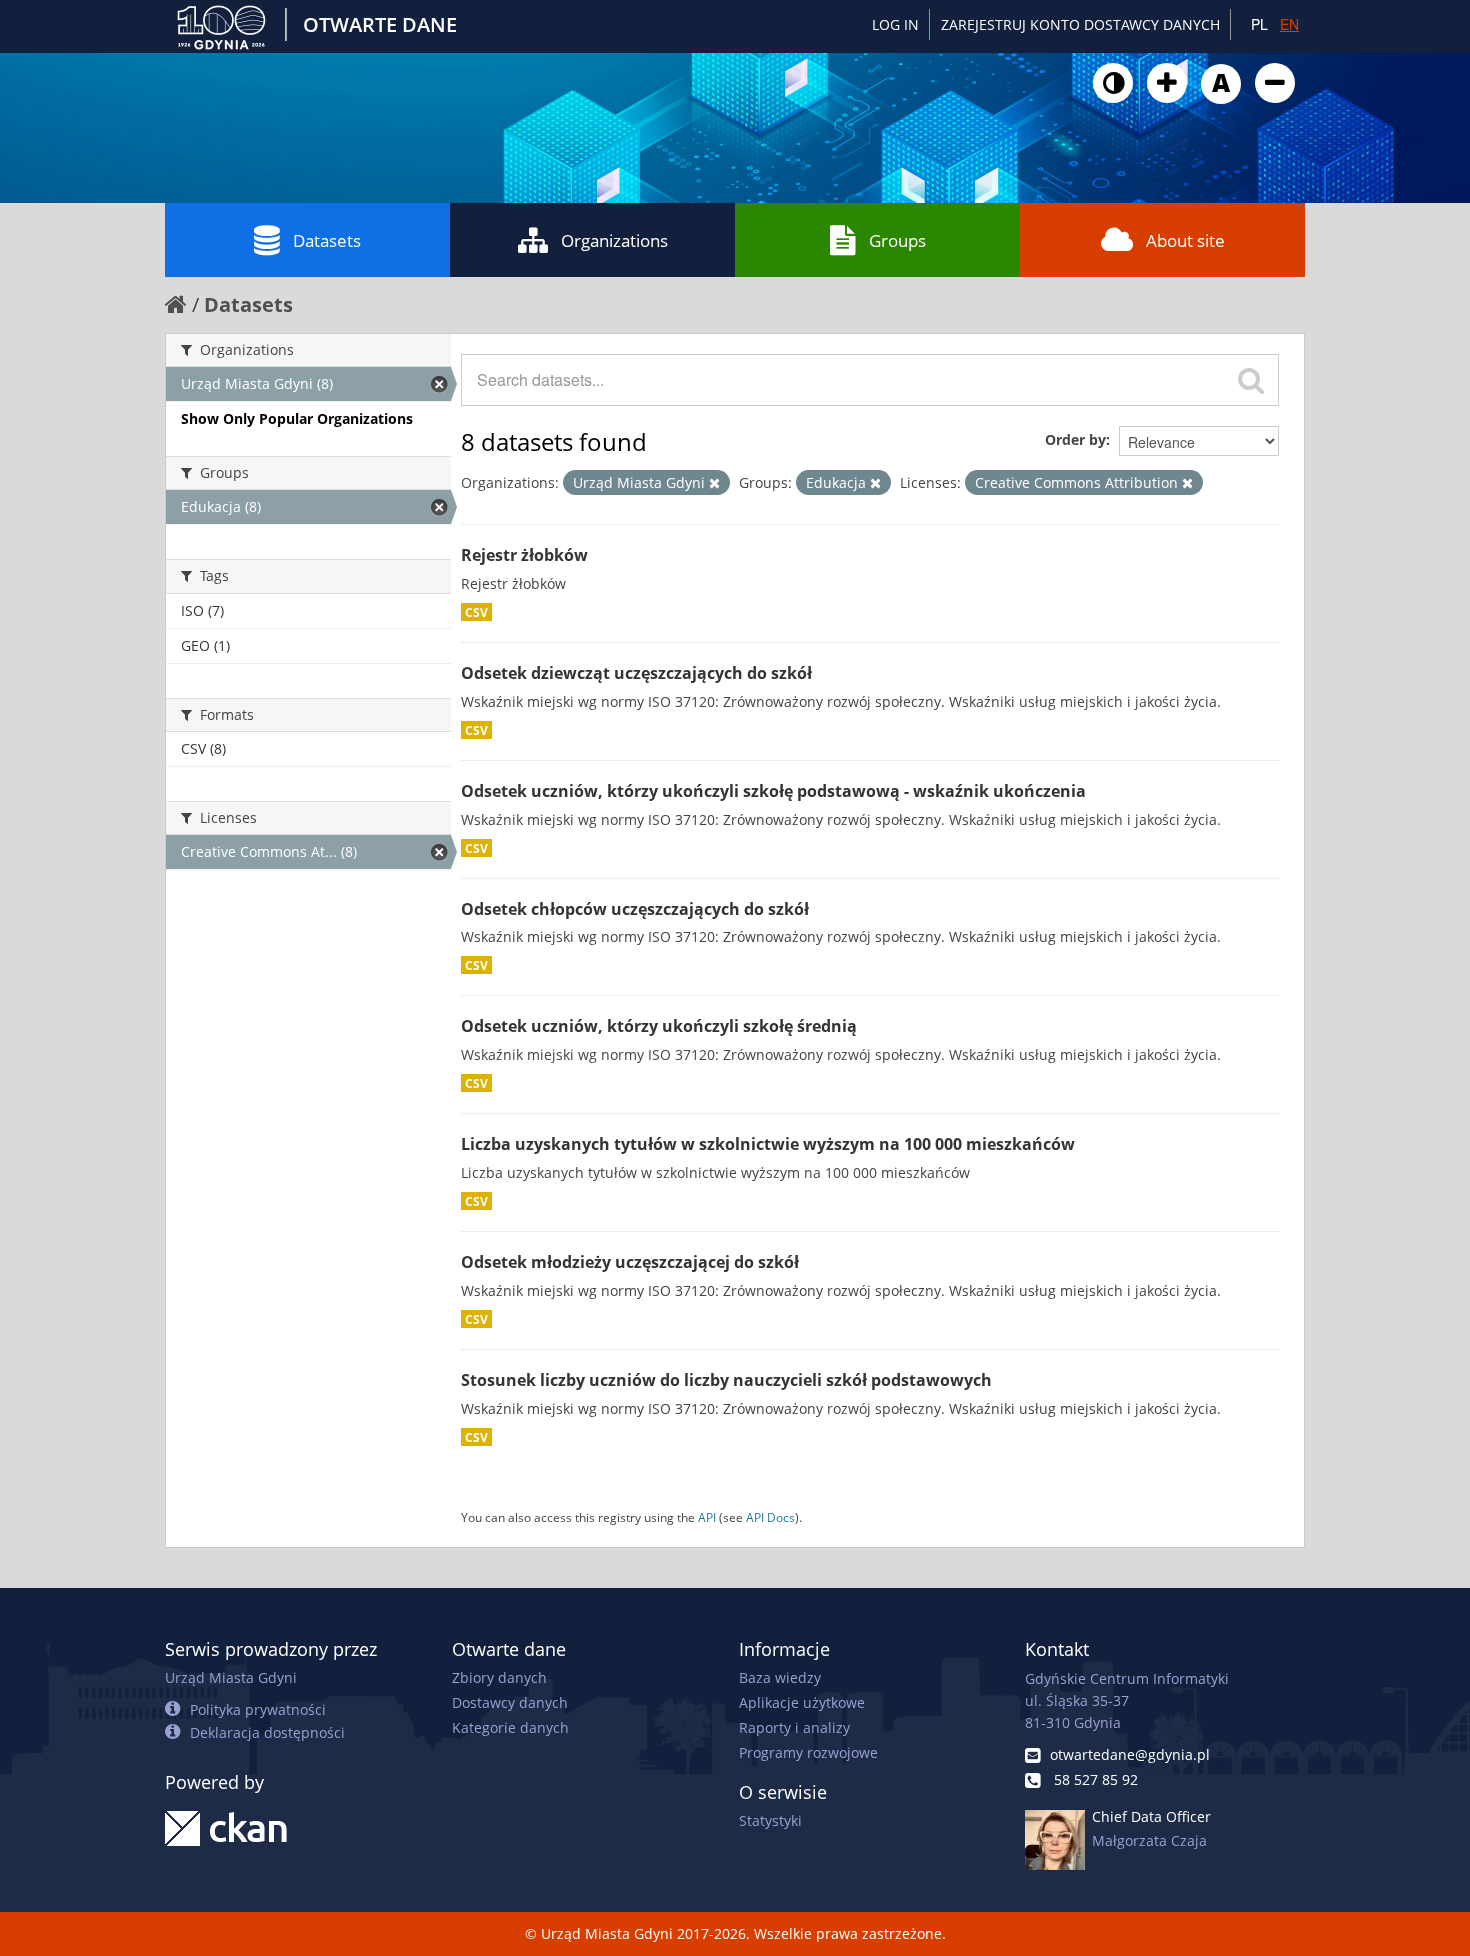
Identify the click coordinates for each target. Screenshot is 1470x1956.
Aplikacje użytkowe (802, 1702)
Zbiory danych (499, 1677)
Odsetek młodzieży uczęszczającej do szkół (630, 1262)
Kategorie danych (510, 1727)
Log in (895, 24)
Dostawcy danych (510, 1702)
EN (1289, 24)
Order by (1075, 439)
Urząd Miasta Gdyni (231, 1677)
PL (1259, 24)
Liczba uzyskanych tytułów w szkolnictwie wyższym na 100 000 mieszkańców (768, 1144)
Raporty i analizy (794, 1727)
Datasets (327, 240)
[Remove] (714, 483)
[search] (1251, 380)
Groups (897, 240)
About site (1185, 240)
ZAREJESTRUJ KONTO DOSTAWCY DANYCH (1080, 24)
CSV (476, 612)
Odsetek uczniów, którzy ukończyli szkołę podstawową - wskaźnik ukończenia (773, 791)
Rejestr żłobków (524, 555)
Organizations (614, 240)
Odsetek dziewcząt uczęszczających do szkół (636, 673)
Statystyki (770, 1820)
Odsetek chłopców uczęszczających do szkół (635, 909)
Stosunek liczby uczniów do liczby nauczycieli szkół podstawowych (726, 1380)
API (707, 1517)
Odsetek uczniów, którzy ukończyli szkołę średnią (659, 1026)
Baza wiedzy (780, 1677)
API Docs (770, 1517)
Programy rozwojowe (808, 1752)
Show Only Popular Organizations (297, 418)
